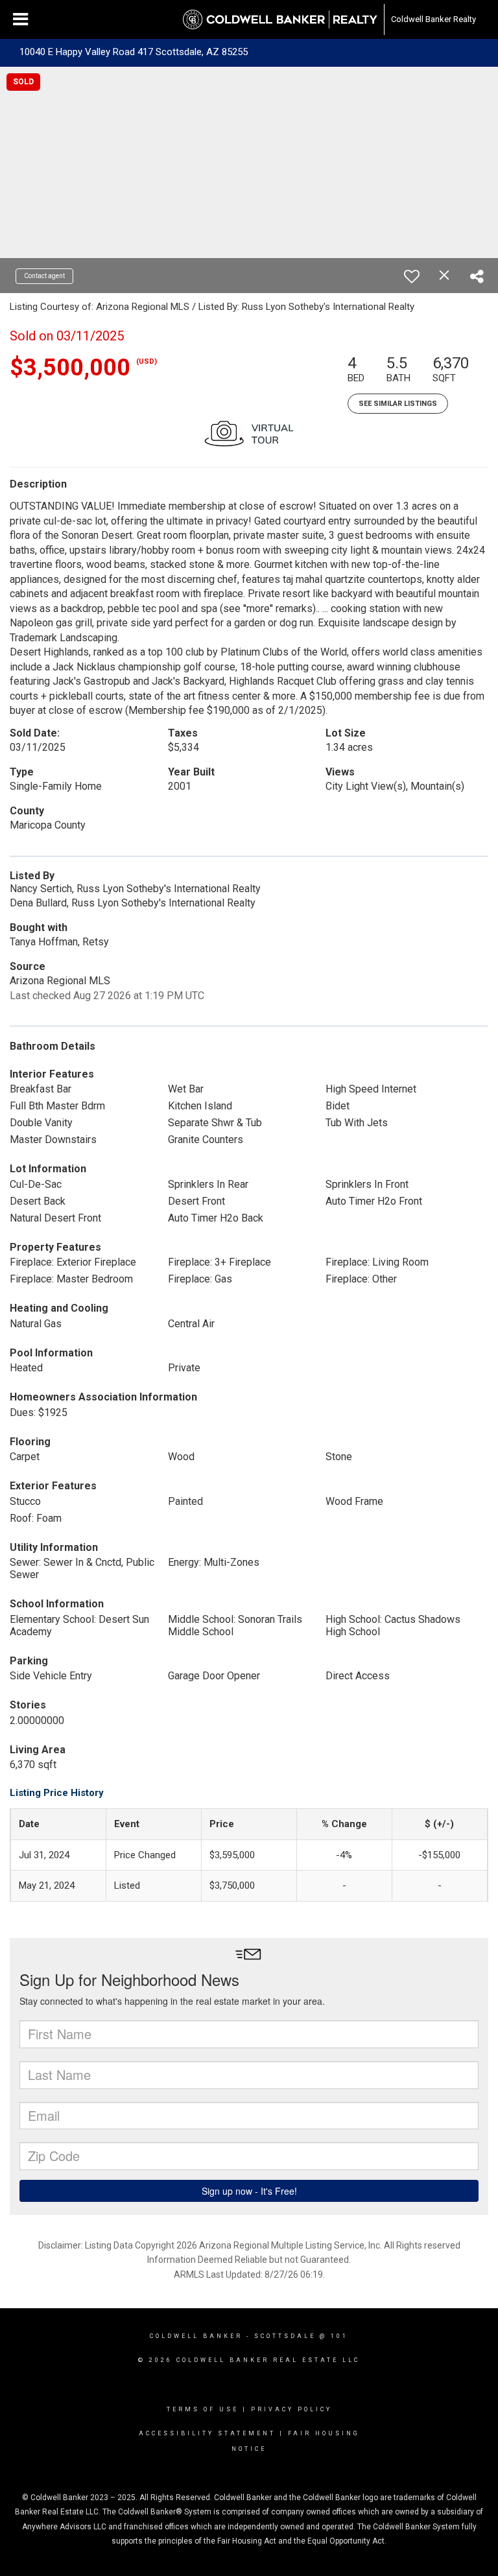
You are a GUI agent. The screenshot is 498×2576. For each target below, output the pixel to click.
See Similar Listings (398, 404)
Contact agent (44, 276)
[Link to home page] (280, 19)
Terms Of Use (203, 2409)
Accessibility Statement (207, 2433)
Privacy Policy (291, 2409)
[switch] (412, 276)
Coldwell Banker (196, 2336)
